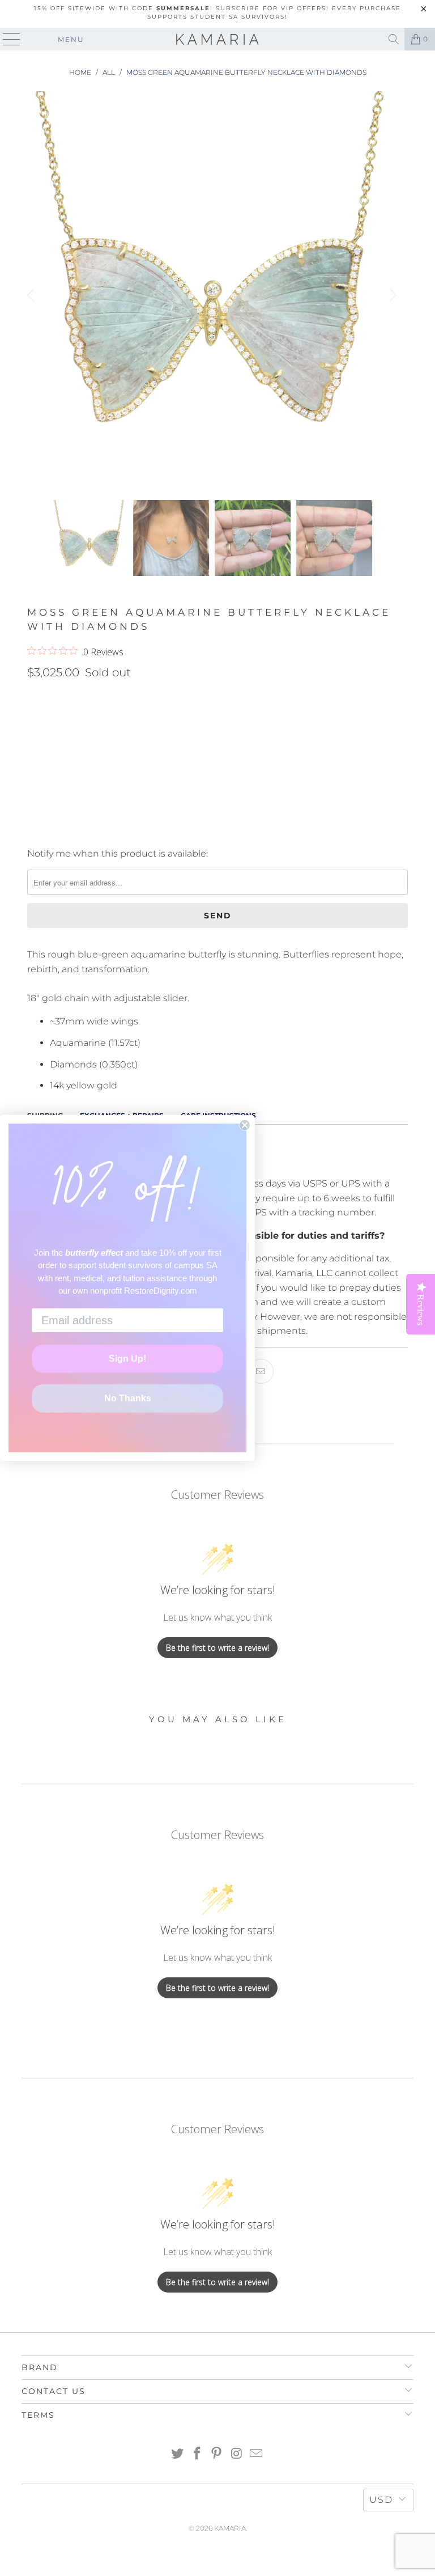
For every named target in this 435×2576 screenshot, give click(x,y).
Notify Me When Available (85, 831)
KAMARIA (230, 2528)
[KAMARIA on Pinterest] (217, 2454)
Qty (35, 697)
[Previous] (32, 296)
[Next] (391, 296)
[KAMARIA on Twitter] (178, 2454)
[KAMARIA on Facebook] (197, 2454)
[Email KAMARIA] (257, 2454)
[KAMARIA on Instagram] (237, 2454)
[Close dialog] (245, 1125)
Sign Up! (127, 1359)
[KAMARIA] (217, 39)
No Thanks (128, 1398)
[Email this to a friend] (261, 1371)
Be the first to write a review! (217, 1648)
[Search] (394, 39)
